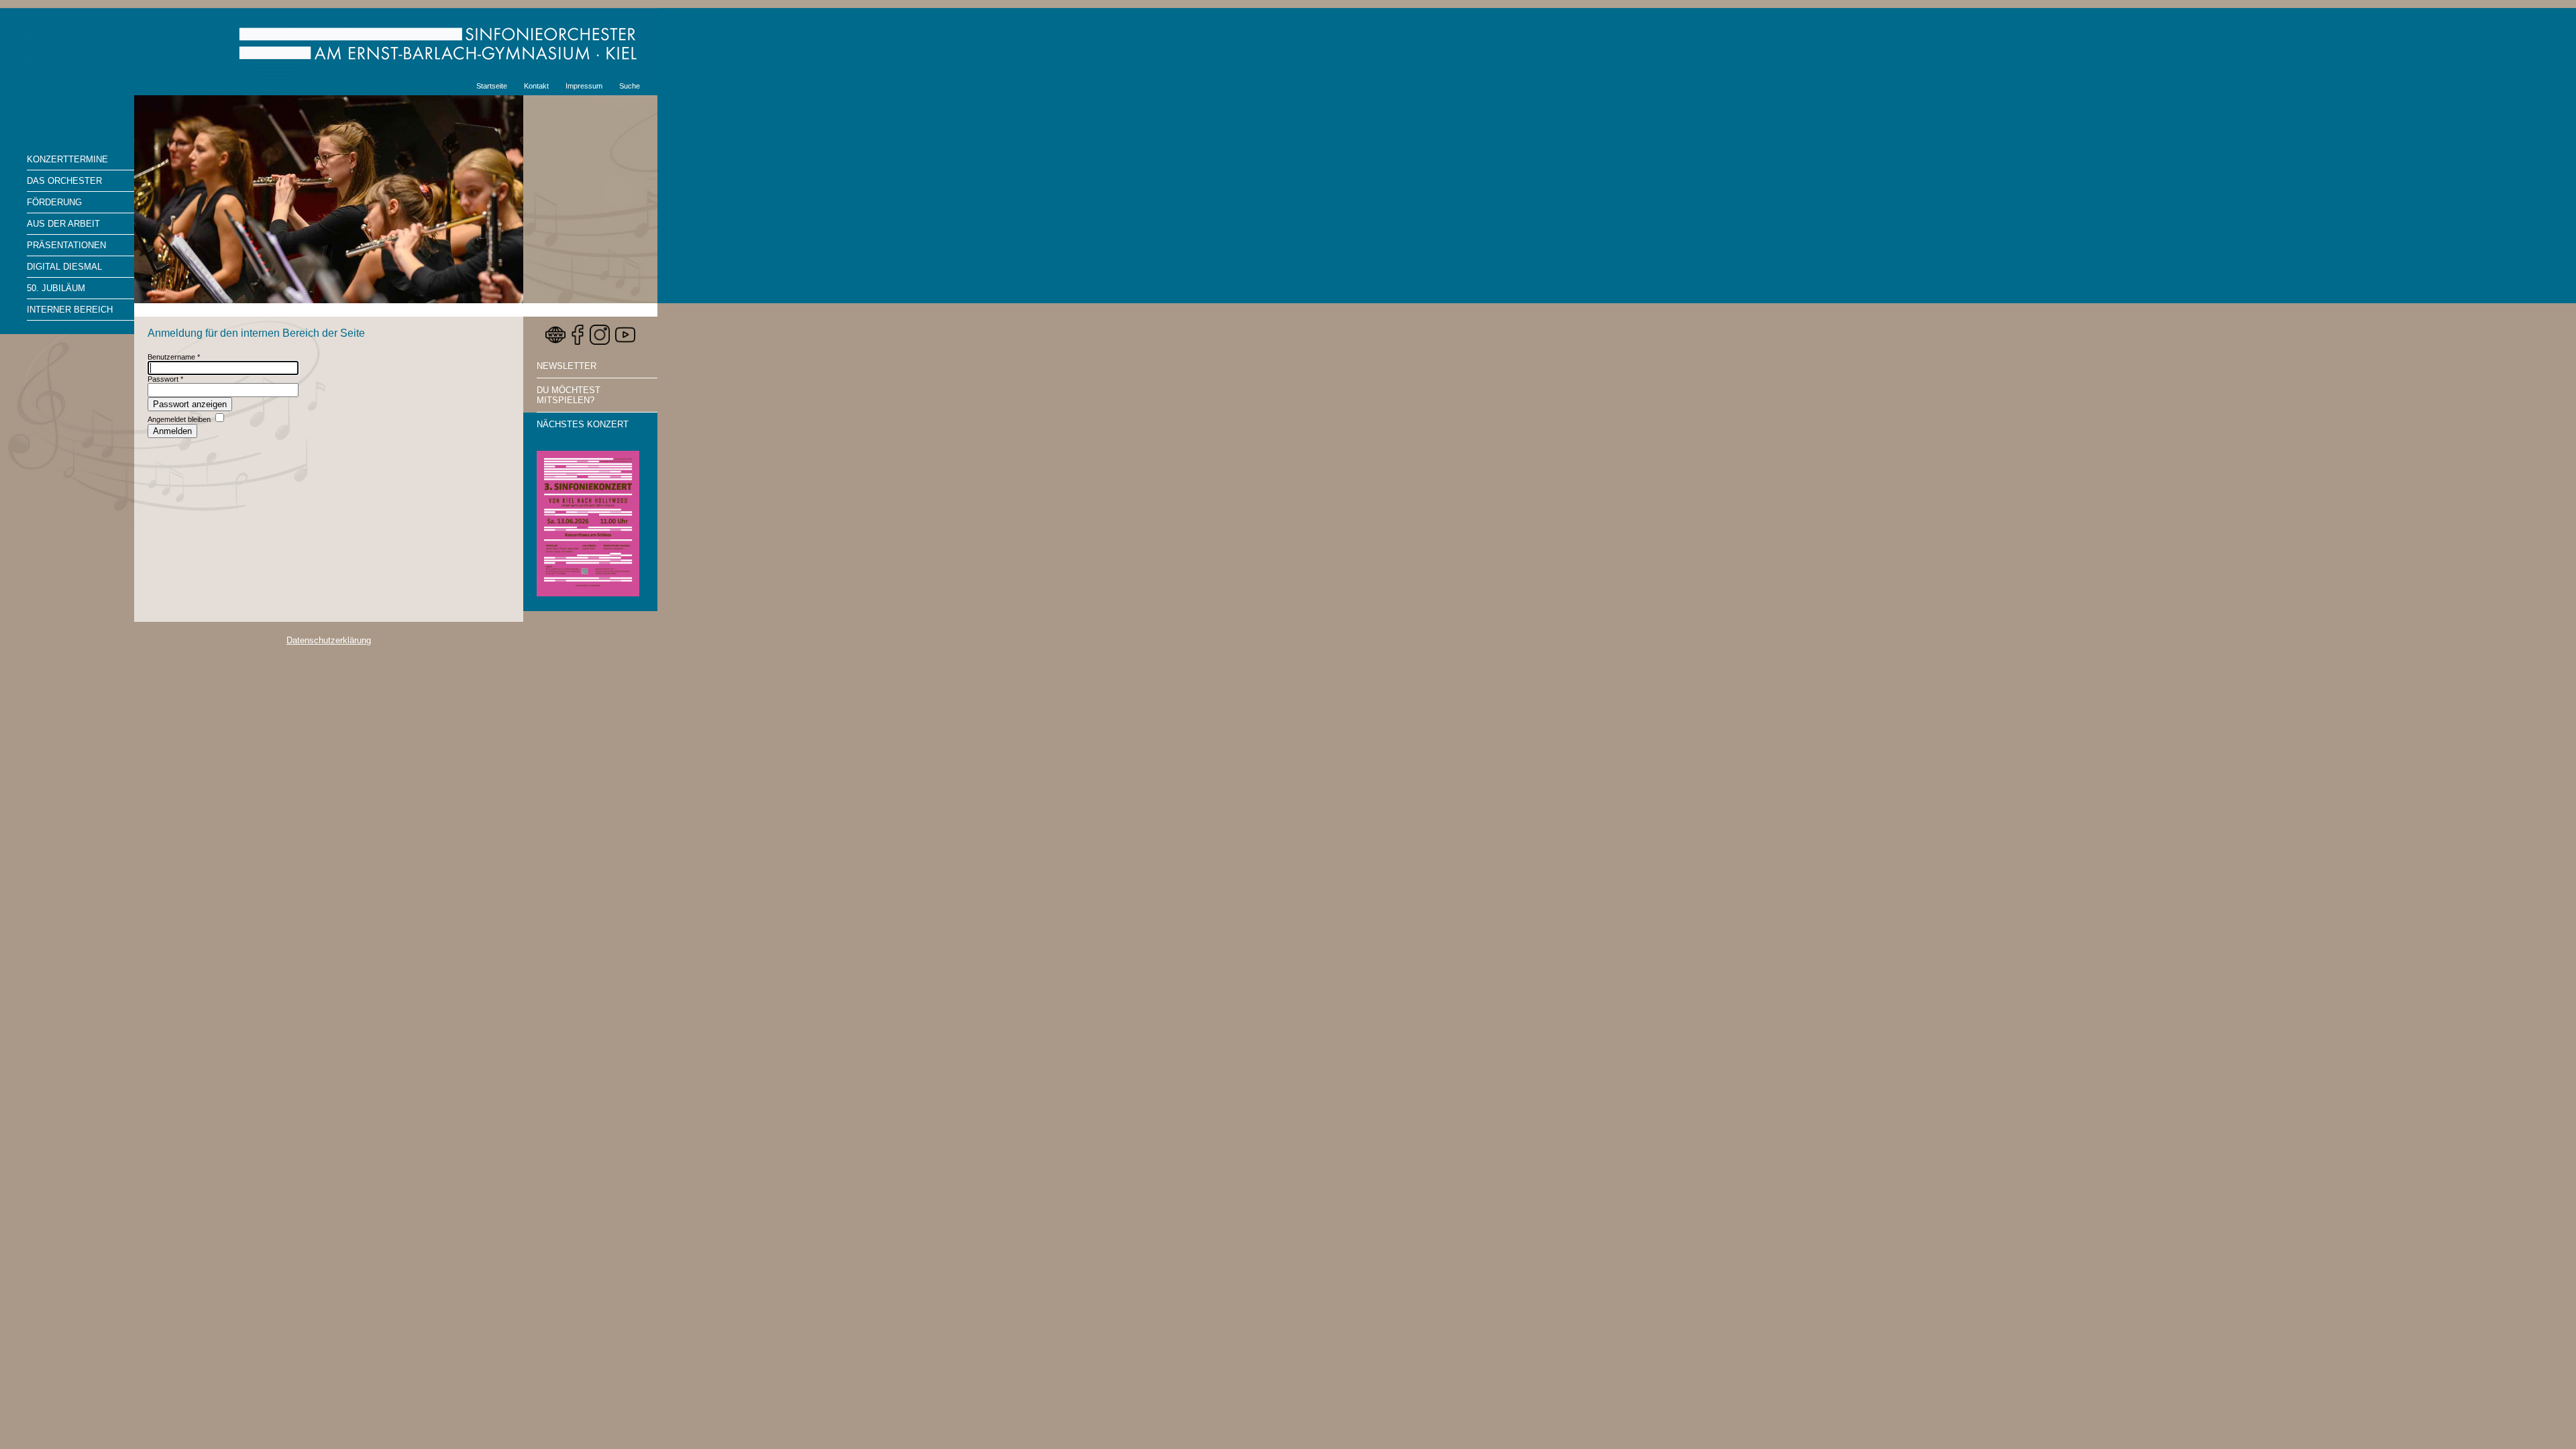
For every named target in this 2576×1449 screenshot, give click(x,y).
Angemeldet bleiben (179, 419)
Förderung (54, 202)
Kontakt (536, 86)
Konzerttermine (67, 159)
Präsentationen (66, 245)
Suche (630, 86)
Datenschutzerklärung (329, 640)
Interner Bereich (70, 310)
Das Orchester (64, 181)
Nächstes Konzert (583, 424)
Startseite (492, 86)
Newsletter (567, 366)
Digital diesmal (64, 267)
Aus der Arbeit (63, 224)
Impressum (584, 86)
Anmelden (172, 431)
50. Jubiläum (56, 288)
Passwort (165, 379)
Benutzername (174, 357)
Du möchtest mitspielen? (569, 395)
